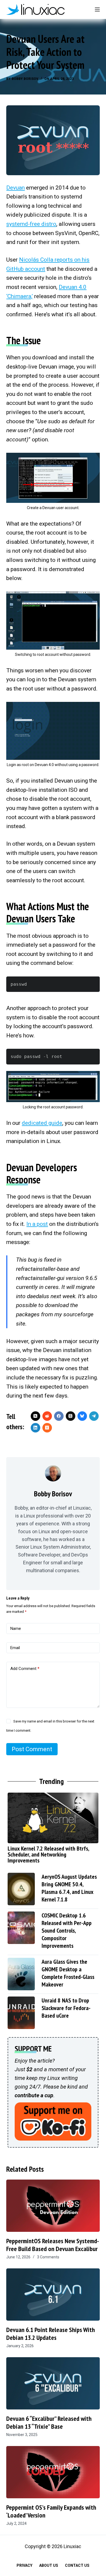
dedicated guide (42, 1123)
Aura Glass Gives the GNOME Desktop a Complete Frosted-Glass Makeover (68, 1973)
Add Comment (25, 1669)
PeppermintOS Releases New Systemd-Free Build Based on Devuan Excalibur (53, 2245)
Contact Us (77, 2565)
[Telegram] (94, 1416)
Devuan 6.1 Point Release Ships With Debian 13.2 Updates (51, 2334)
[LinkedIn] (35, 1428)
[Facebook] (59, 1416)
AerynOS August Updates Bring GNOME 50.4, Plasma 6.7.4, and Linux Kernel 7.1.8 (69, 1888)
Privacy (24, 2565)
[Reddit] (47, 1416)
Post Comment (32, 1749)
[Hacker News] (47, 1428)
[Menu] (97, 9)
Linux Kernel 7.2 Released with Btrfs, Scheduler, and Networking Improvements (48, 1854)
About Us (49, 2565)
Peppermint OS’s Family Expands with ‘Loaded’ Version (51, 2511)
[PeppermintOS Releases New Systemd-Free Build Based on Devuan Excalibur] (53, 2206)
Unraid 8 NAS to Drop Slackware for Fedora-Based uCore (66, 2008)
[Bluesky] (82, 1416)
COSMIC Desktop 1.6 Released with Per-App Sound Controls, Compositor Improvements (67, 1930)
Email (15, 1648)
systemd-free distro (31, 224)
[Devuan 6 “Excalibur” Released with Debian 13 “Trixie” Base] (53, 2383)
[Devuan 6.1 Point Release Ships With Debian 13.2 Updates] (53, 2295)
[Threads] (71, 1416)
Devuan (15, 188)
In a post (37, 1224)
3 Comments (48, 2257)
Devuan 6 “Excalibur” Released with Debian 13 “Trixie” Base (49, 2422)
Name (16, 1629)
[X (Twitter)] (35, 1416)
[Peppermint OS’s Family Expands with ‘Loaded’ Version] (53, 2472)
